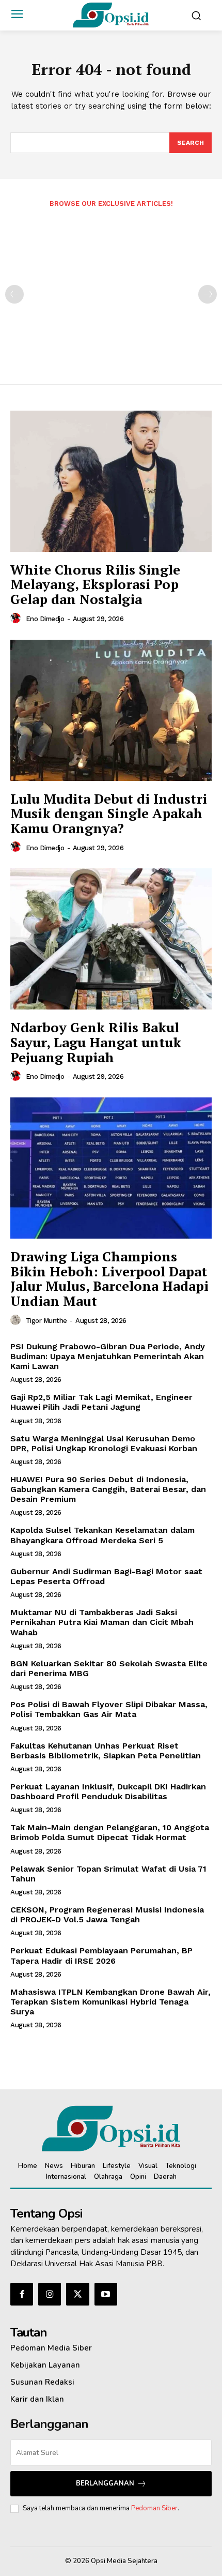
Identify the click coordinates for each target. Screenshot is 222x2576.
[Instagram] (50, 2294)
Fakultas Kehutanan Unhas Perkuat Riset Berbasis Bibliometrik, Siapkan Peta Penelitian (106, 1751)
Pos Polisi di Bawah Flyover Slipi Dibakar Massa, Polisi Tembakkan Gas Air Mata (109, 1709)
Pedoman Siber (154, 2508)
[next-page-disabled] (208, 294)
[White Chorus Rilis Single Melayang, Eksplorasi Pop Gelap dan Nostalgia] (111, 481)
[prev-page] (14, 294)
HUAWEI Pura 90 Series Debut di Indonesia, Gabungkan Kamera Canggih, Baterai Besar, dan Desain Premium (108, 1489)
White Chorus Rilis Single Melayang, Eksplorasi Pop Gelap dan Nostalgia (95, 584)
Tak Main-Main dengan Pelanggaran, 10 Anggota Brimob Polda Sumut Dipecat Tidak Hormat (110, 1832)
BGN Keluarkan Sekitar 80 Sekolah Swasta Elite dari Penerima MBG (109, 1668)
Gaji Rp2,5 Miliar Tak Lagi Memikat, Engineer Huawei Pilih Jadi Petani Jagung (101, 1402)
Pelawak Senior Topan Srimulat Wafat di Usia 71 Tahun (108, 1874)
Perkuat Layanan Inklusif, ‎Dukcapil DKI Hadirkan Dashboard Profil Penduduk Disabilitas (108, 1791)
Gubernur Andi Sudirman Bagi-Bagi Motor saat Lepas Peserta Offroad (106, 1576)
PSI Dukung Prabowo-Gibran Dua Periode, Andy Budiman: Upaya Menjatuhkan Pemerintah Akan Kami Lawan (108, 1356)
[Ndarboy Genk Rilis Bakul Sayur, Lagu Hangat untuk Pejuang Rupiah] (111, 939)
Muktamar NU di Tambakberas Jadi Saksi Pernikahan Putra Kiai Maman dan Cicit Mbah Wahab (102, 1622)
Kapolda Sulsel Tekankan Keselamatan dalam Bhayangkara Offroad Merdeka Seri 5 (102, 1535)
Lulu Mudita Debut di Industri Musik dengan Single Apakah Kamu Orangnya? (109, 813)
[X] (77, 2294)
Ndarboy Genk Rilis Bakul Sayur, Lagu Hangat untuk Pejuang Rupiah (96, 1042)
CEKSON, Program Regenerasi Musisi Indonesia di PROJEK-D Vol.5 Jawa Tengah (107, 1915)
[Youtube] (106, 2294)
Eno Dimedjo (45, 619)
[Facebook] (22, 2294)
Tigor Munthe (46, 1321)
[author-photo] (17, 619)
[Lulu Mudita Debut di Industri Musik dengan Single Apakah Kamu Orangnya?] (111, 710)
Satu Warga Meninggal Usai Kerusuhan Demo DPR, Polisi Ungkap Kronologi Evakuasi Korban (104, 1443)
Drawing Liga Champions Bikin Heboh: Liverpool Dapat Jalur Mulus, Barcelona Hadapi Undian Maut (109, 1278)
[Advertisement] (111, 289)
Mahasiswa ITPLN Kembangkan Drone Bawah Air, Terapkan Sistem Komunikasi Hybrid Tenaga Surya (110, 2002)
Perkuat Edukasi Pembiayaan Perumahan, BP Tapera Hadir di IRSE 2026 (101, 1955)
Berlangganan (105, 2483)
